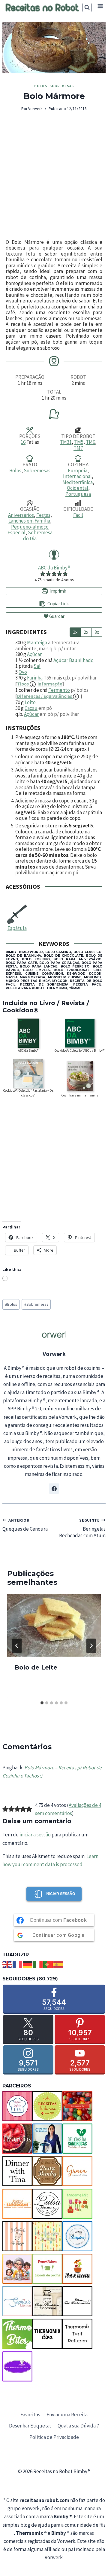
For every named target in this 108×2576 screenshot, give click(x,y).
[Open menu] (100, 6)
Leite (30, 702)
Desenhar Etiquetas (30, 2426)
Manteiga (37, 642)
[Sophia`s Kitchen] (17, 2301)
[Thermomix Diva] (47, 2334)
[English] (7, 1964)
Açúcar (34, 654)
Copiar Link (58, 604)
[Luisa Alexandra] (47, 2204)
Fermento (59, 690)
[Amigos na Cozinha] (17, 2106)
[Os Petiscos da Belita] (17, 2269)
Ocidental (78, 488)
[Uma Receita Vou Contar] (17, 2366)
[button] (43, 574)
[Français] (18, 1964)
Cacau (31, 708)
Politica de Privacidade (54, 2437)
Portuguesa (78, 494)
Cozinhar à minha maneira (80, 1095)
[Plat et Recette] (77, 2269)
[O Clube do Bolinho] (47, 2236)
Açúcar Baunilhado (73, 660)
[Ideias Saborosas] (17, 2204)
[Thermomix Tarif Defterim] (77, 2334)
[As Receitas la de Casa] (47, 2106)
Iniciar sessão (60, 1894)
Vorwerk (35, 109)
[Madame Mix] (77, 2204)
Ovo (23, 672)
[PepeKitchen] (47, 2269)
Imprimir (58, 591)
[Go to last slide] (17, 1646)
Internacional (77, 476)
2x (86, 632)
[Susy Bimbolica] (47, 2301)
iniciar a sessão (35, 1835)
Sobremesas (62, 86)
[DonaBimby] (47, 2171)
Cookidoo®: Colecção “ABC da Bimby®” (80, 1050)
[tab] (42, 1703)
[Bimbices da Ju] (77, 2106)
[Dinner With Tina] (17, 2171)
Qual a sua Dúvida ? (78, 2426)
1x (75, 632)
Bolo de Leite (36, 1667)
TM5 (79, 442)
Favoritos (30, 2415)
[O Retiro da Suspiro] (77, 2236)
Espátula (17, 928)
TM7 (78, 448)
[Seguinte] (91, 1646)
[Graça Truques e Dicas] (77, 2171)
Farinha (35, 678)
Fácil (78, 515)
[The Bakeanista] (77, 2301)
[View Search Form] (87, 8)
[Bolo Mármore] (54, 48)
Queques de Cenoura (25, 1525)
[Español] (58, 1964)
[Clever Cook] (17, 2139)
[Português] (48, 1964)
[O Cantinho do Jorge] (17, 2236)
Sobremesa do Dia (38, 535)
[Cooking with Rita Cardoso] (47, 2139)
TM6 (90, 442)
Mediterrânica (78, 482)
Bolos (40, 86)
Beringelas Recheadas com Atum (82, 1528)
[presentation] (54, 1625)
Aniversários (21, 515)
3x (97, 632)
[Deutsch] (28, 1964)
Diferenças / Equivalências (45, 696)
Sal (37, 666)
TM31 (66, 442)
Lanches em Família (29, 521)
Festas (43, 515)
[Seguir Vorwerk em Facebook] (54, 1489)
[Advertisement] (54, 176)
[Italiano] (38, 1964)
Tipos (40, 684)
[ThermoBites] (17, 2334)
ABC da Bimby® (54, 568)
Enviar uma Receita (67, 2415)
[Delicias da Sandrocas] (77, 2139)
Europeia (78, 471)
